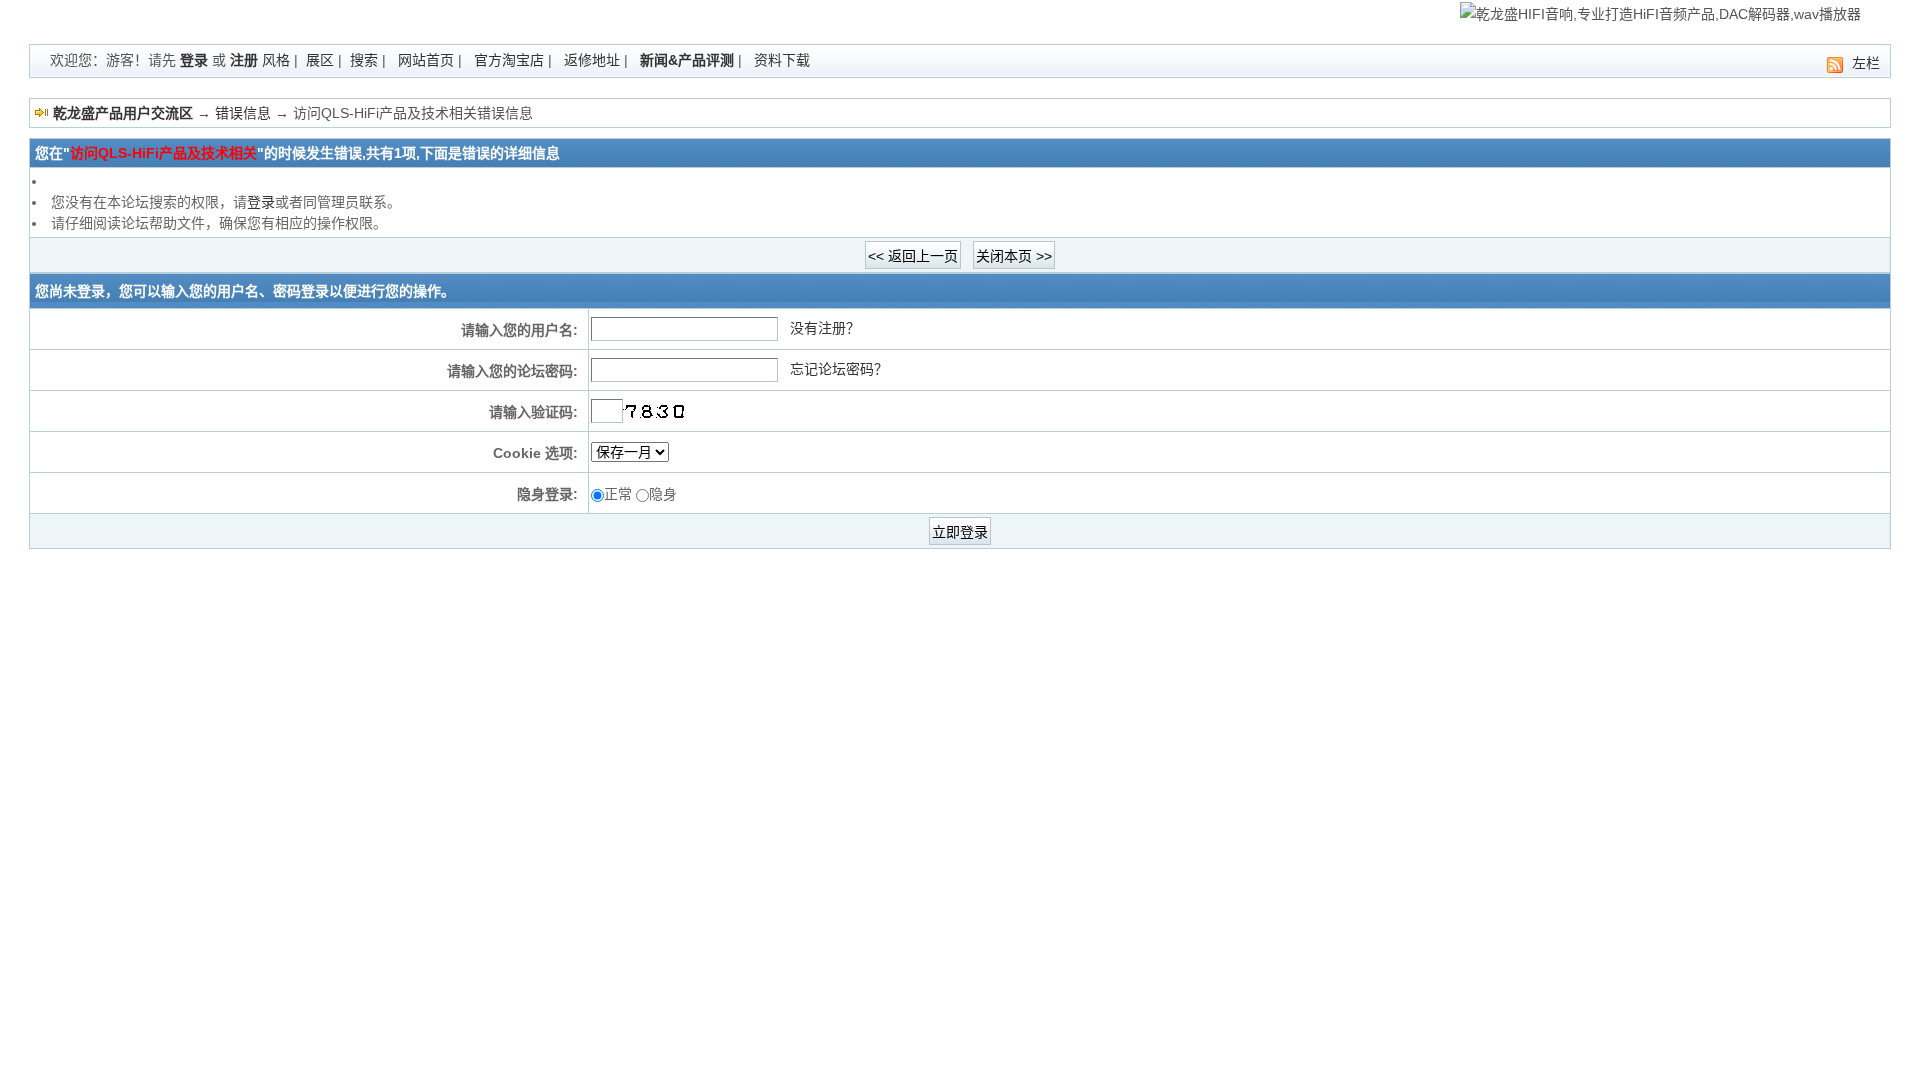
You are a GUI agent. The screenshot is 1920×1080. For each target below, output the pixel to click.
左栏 (1866, 63)
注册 (244, 60)
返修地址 (592, 60)
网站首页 (426, 60)
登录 (194, 60)
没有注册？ (825, 328)
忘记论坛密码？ (839, 369)
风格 (276, 60)
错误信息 (243, 113)
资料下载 (782, 60)
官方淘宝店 (509, 60)
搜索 (364, 60)
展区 (320, 60)
